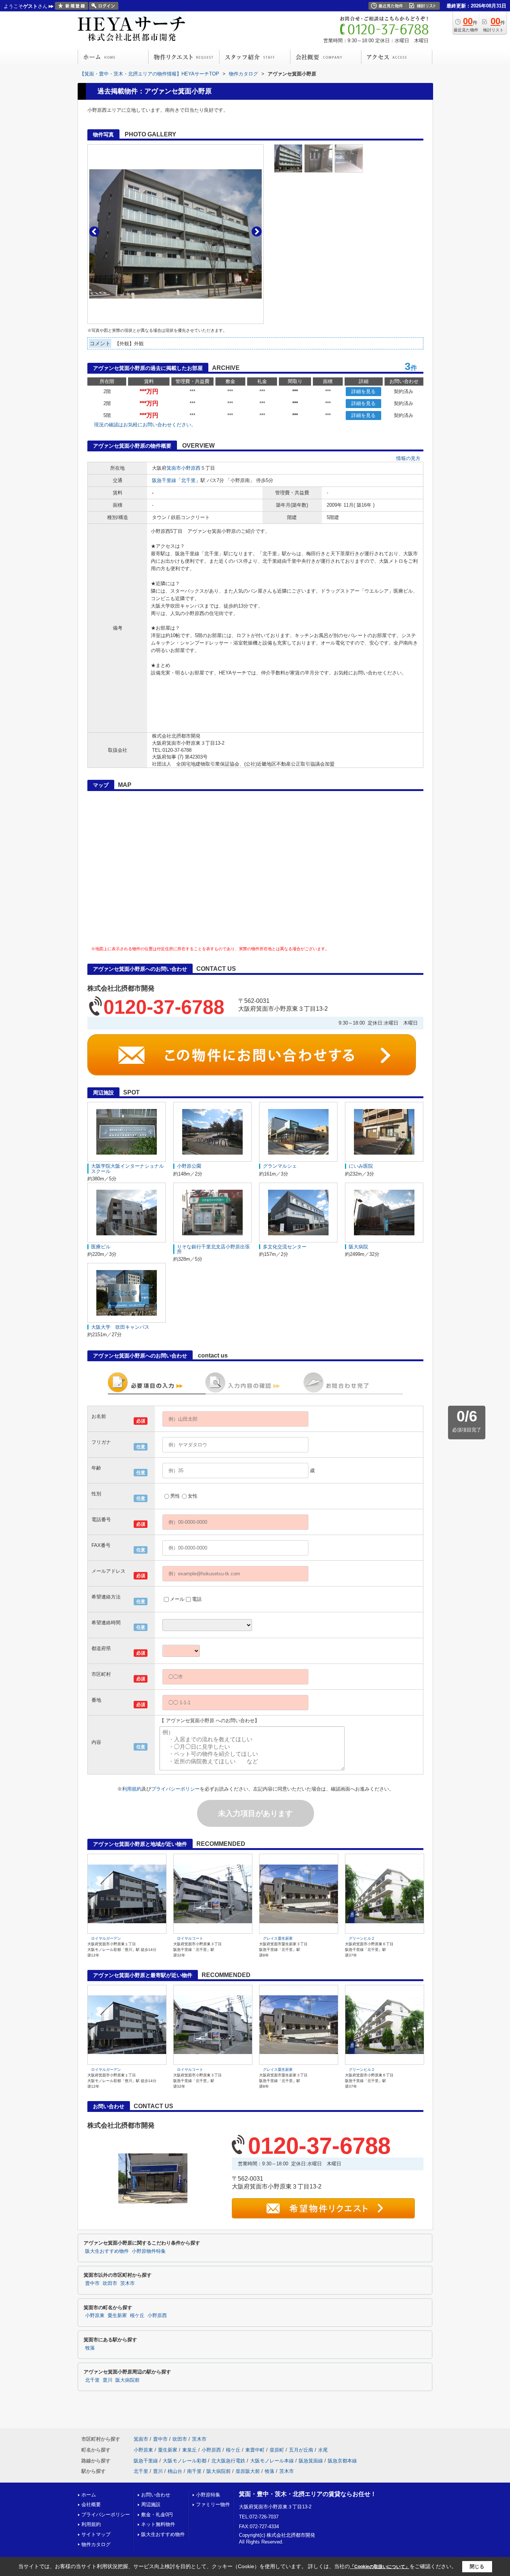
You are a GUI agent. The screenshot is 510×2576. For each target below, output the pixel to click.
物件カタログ (96, 2544)
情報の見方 (408, 458)
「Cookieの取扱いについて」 (380, 2567)
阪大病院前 (127, 2380)
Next (257, 231)
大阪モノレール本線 (272, 2461)
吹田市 (110, 2283)
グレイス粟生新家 (278, 1938)
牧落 (90, 2348)
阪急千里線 (164, 480)
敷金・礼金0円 (157, 2515)
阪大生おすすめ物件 (107, 2251)
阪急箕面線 (311, 2461)
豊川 (108, 2380)
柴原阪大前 (248, 2471)
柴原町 (277, 2450)
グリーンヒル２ (362, 1938)
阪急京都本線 (342, 2461)
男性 (175, 1496)
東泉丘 (189, 2450)
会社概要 (91, 2504)
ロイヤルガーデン (106, 1938)
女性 (193, 1496)
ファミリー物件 (213, 2504)
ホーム (89, 2495)
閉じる (477, 2566)
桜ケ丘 (137, 2316)
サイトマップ (96, 2534)
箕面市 (174, 468)
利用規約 (132, 1789)
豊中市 (92, 2283)
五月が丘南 (301, 2450)
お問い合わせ (156, 2495)
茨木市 (127, 2283)
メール (177, 1599)
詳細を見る (363, 391)
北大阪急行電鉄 (228, 2461)
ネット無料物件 (158, 2524)
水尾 (323, 2450)
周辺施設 (151, 2504)
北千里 (188, 480)
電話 (197, 1599)
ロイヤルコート (190, 1938)
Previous (94, 231)
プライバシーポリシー (175, 1789)
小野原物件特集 (149, 2251)
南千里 (194, 2471)
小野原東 (95, 2316)
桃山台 (175, 2471)
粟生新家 (117, 2316)
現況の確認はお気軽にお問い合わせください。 (145, 425)
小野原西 (191, 468)
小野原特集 (208, 2495)
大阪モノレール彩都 (185, 2461)
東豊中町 (255, 2450)
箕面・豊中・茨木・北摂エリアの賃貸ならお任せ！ (308, 2494)
